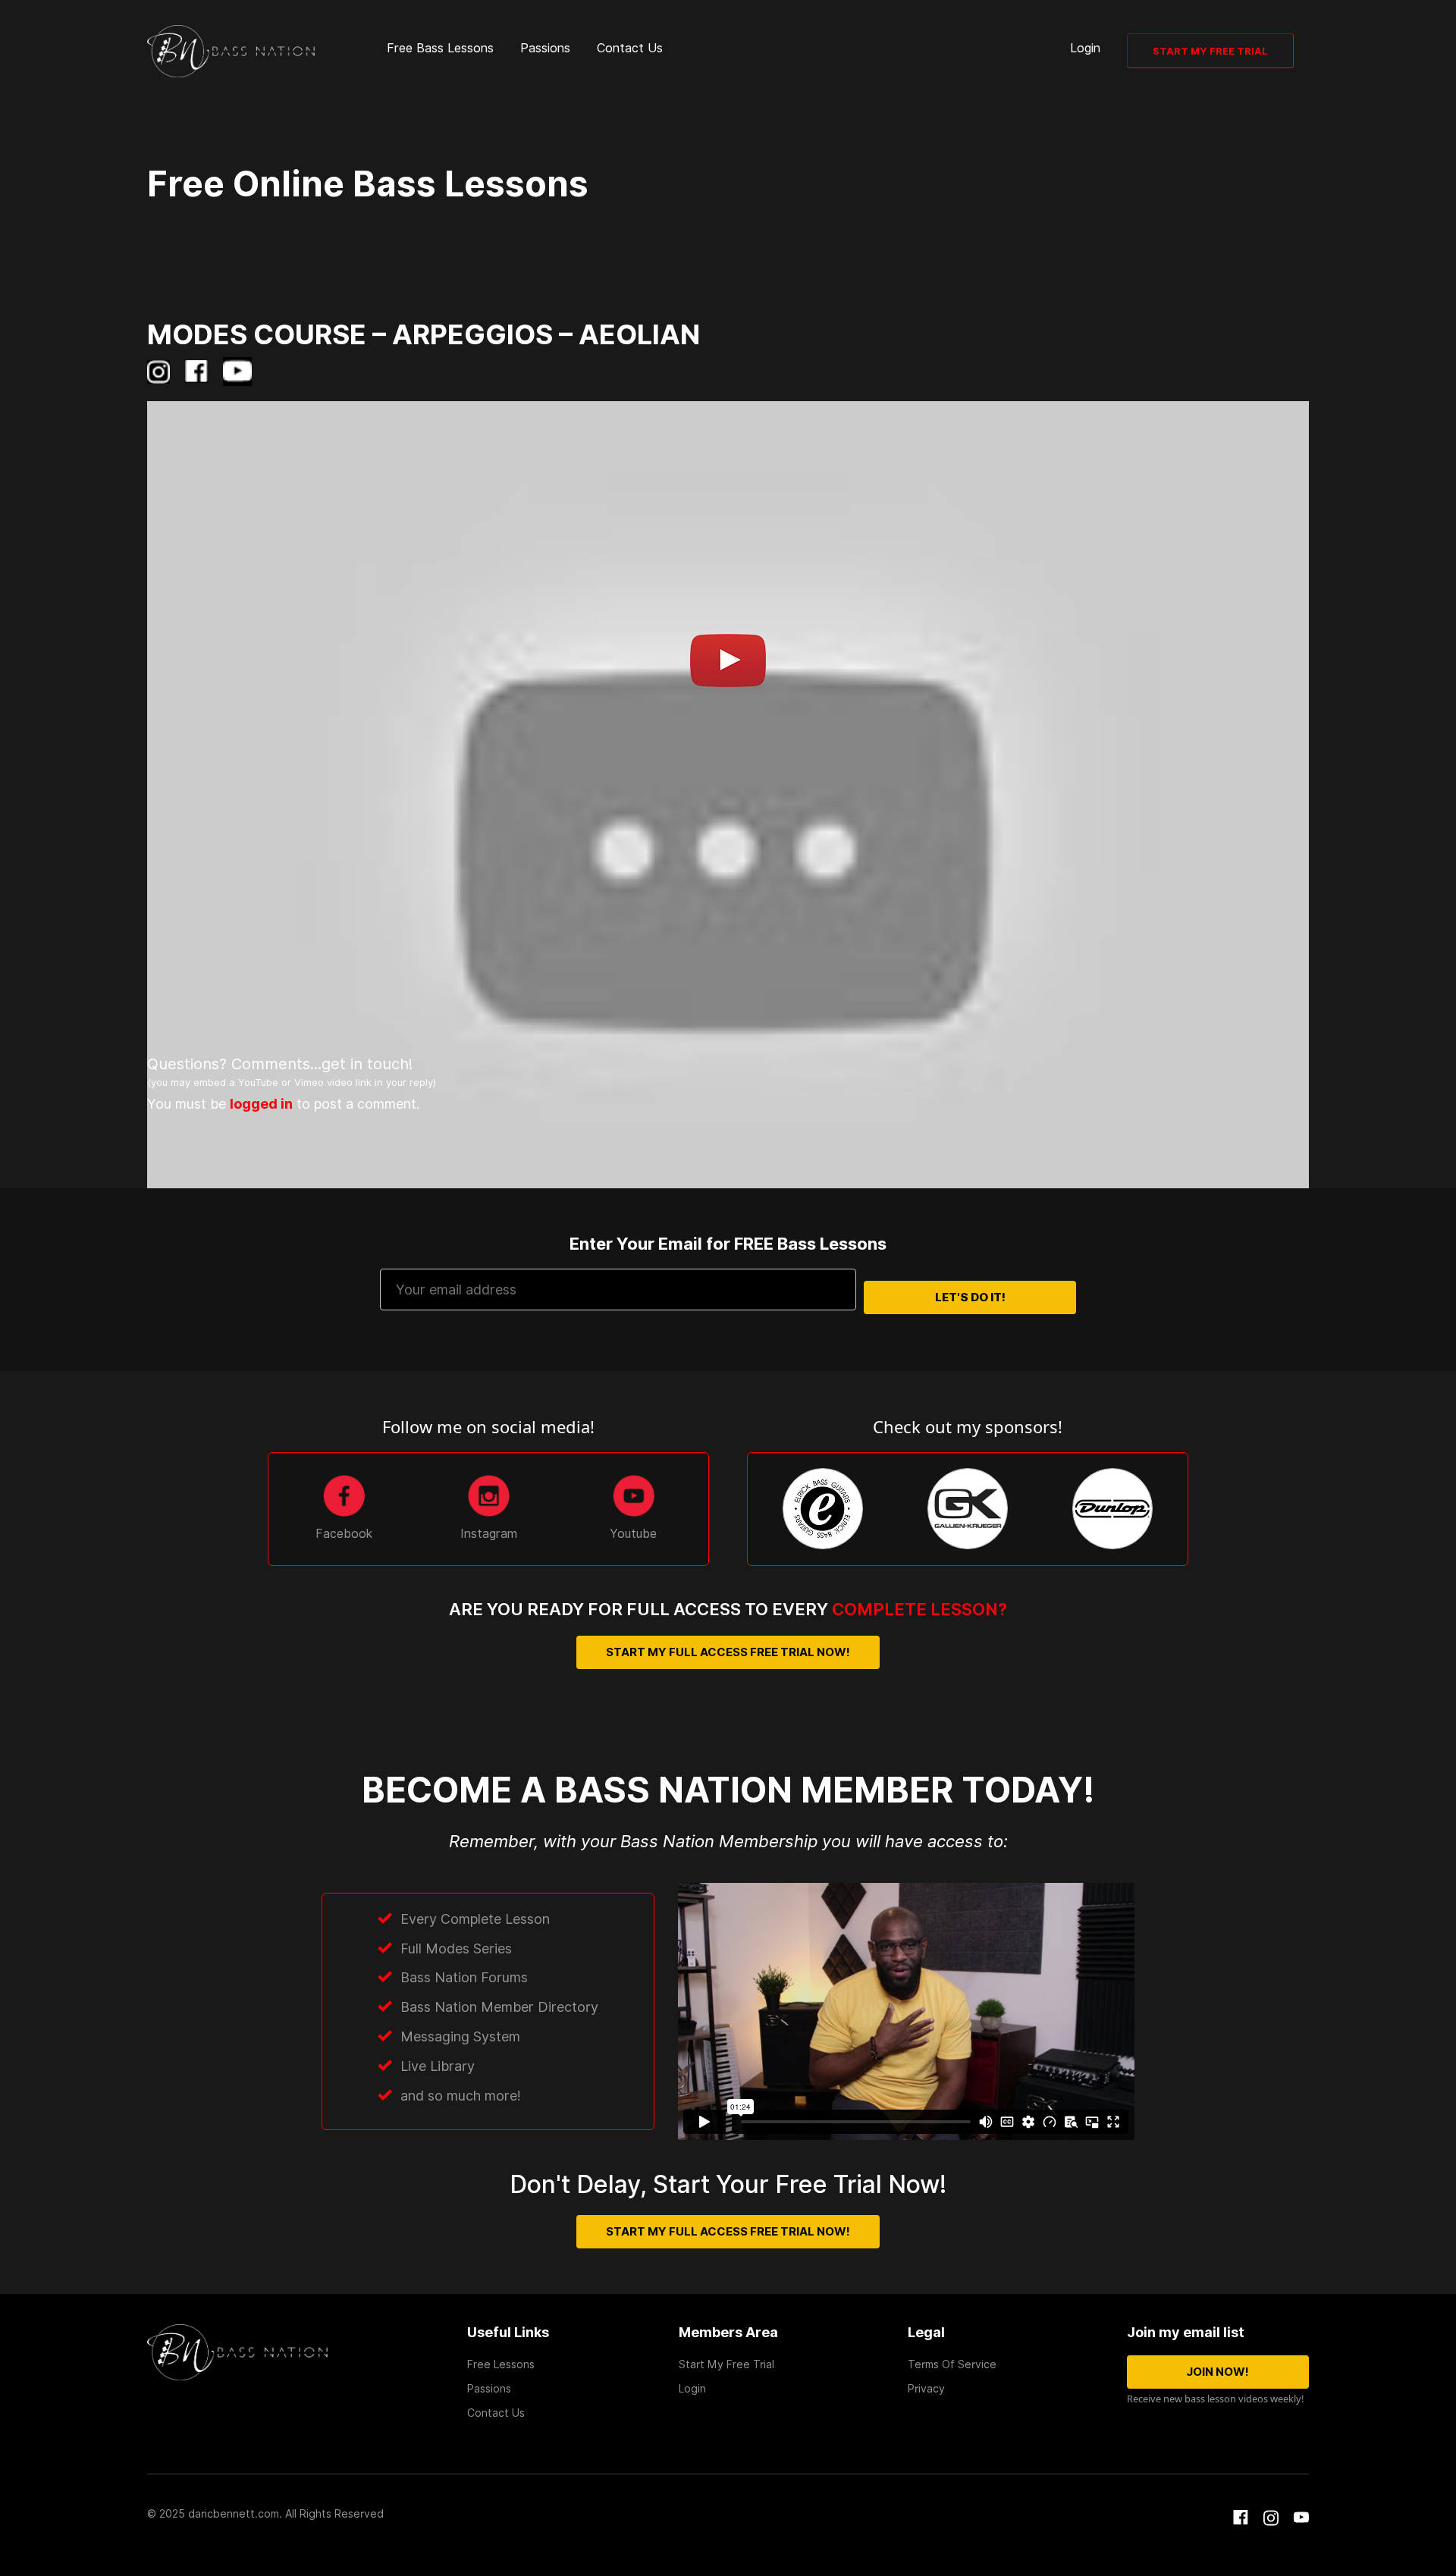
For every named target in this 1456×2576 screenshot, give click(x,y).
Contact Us (630, 48)
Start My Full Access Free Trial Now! (728, 1652)
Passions (545, 48)
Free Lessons (501, 2364)
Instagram (489, 1534)
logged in (261, 1104)
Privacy (926, 2389)
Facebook (344, 1534)
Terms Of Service (952, 2364)
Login (1085, 48)
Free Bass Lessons (440, 48)
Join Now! (1218, 2372)
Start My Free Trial (1210, 51)
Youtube (633, 1534)
